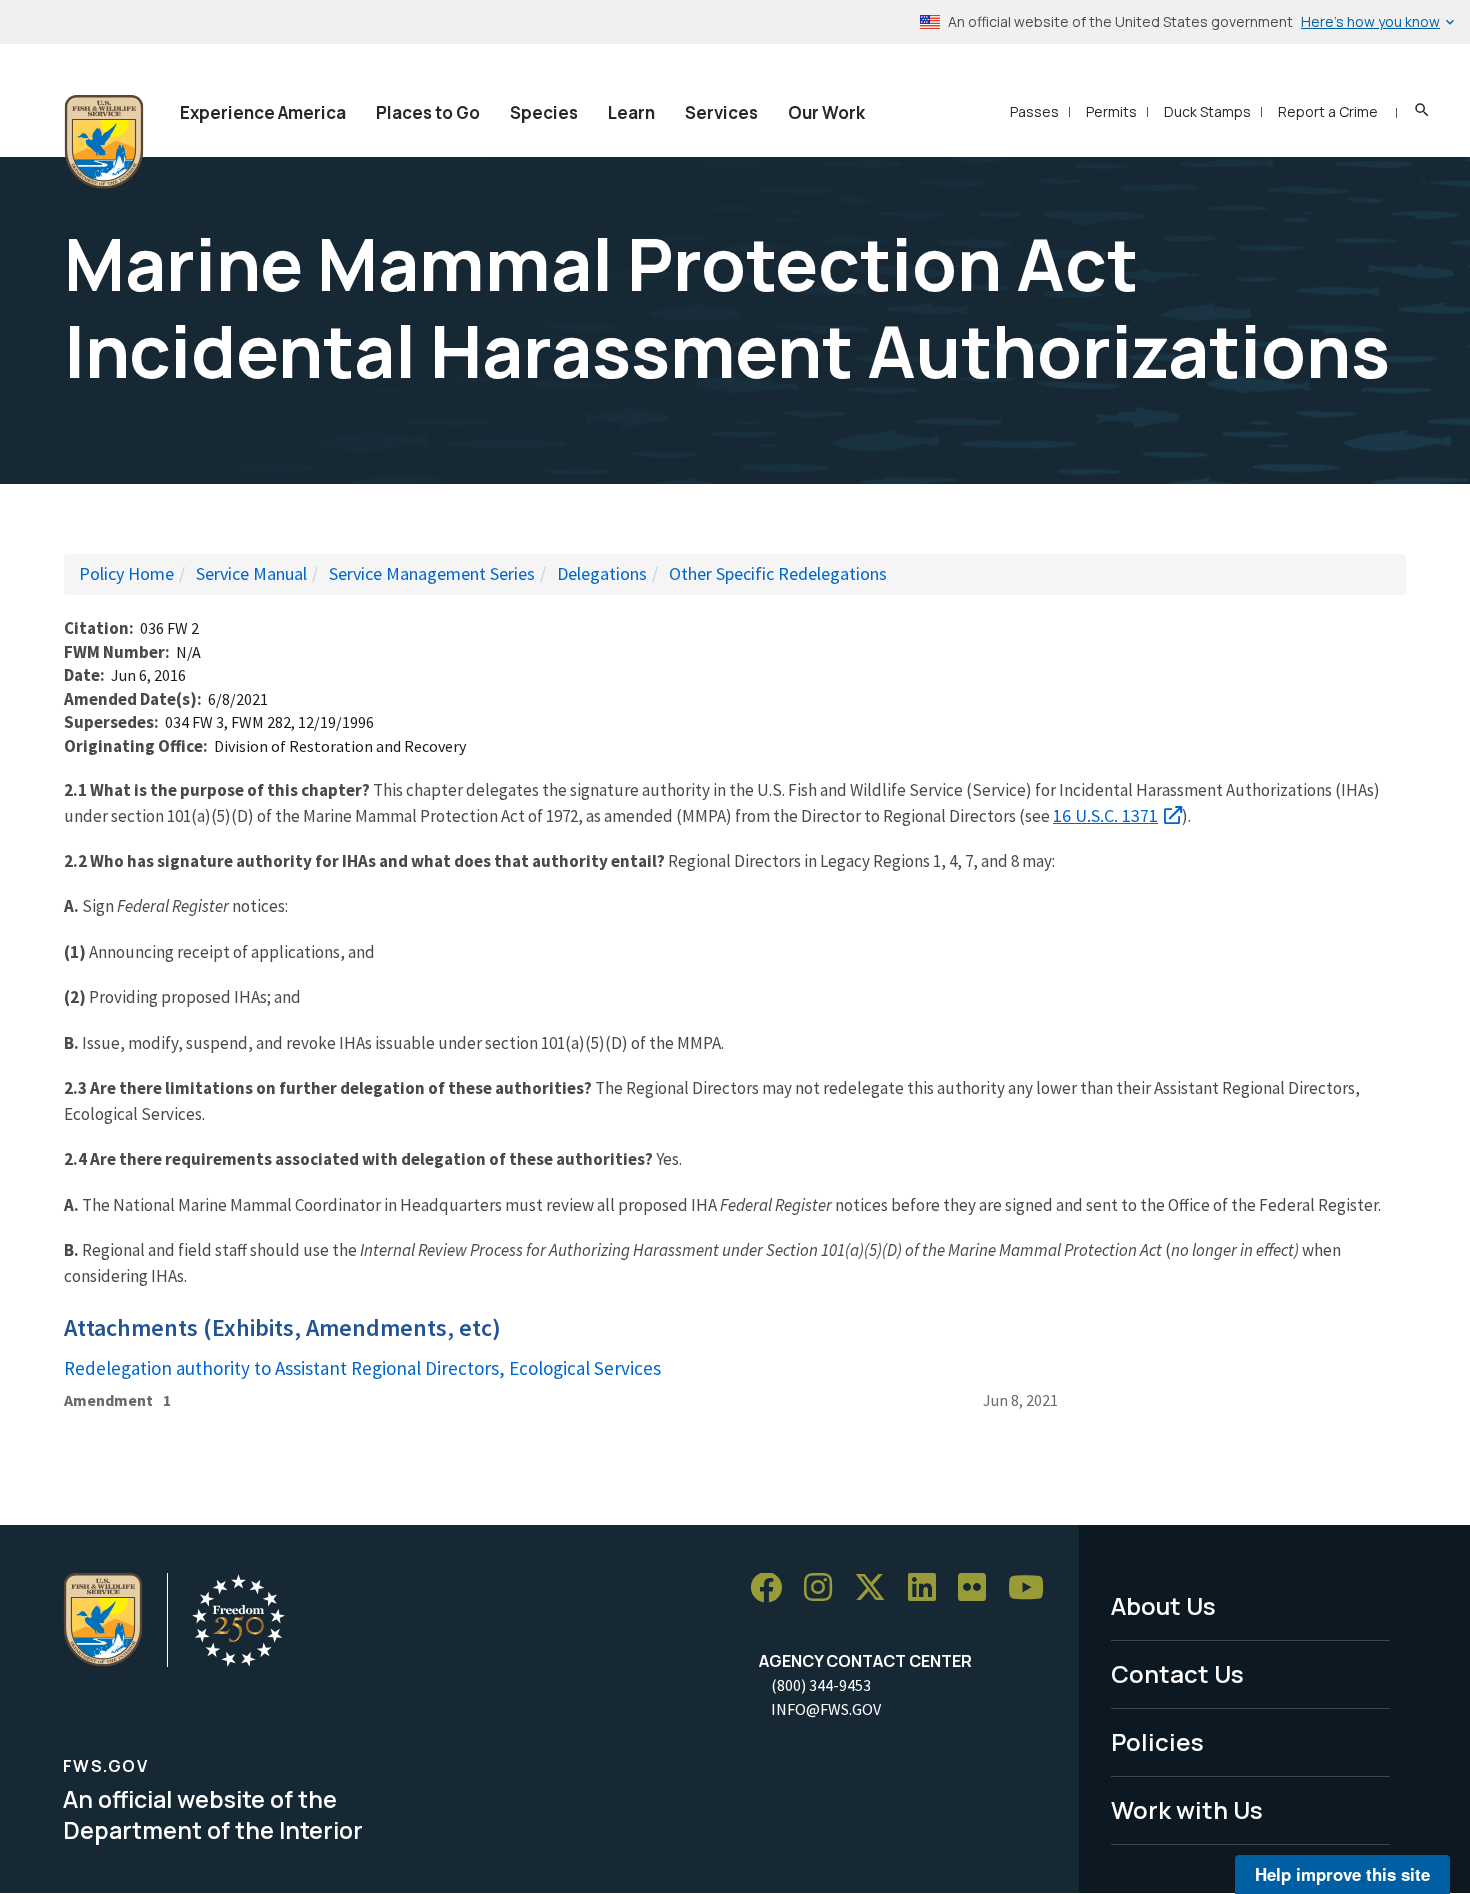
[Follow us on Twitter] (877, 1588)
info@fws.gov (826, 1709)
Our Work (826, 112)
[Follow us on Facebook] (773, 1588)
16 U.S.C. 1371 (1105, 815)
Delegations (602, 573)
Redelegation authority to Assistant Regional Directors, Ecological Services (362, 1368)
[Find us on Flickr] (979, 1588)
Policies (1157, 1741)
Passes (1034, 111)
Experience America (263, 112)
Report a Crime (1328, 111)
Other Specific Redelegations (778, 573)
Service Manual (251, 573)
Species (544, 112)
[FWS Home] (104, 142)
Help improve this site (1342, 1874)
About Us (1163, 1605)
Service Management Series (432, 573)
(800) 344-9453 (821, 1685)
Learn (631, 112)
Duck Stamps (1207, 111)
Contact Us (1177, 1673)
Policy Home (126, 573)
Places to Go (428, 112)
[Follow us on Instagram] (825, 1588)
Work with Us (1187, 1809)
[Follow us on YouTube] (1033, 1588)
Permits (1111, 111)
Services (721, 112)
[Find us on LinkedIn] (929, 1588)
